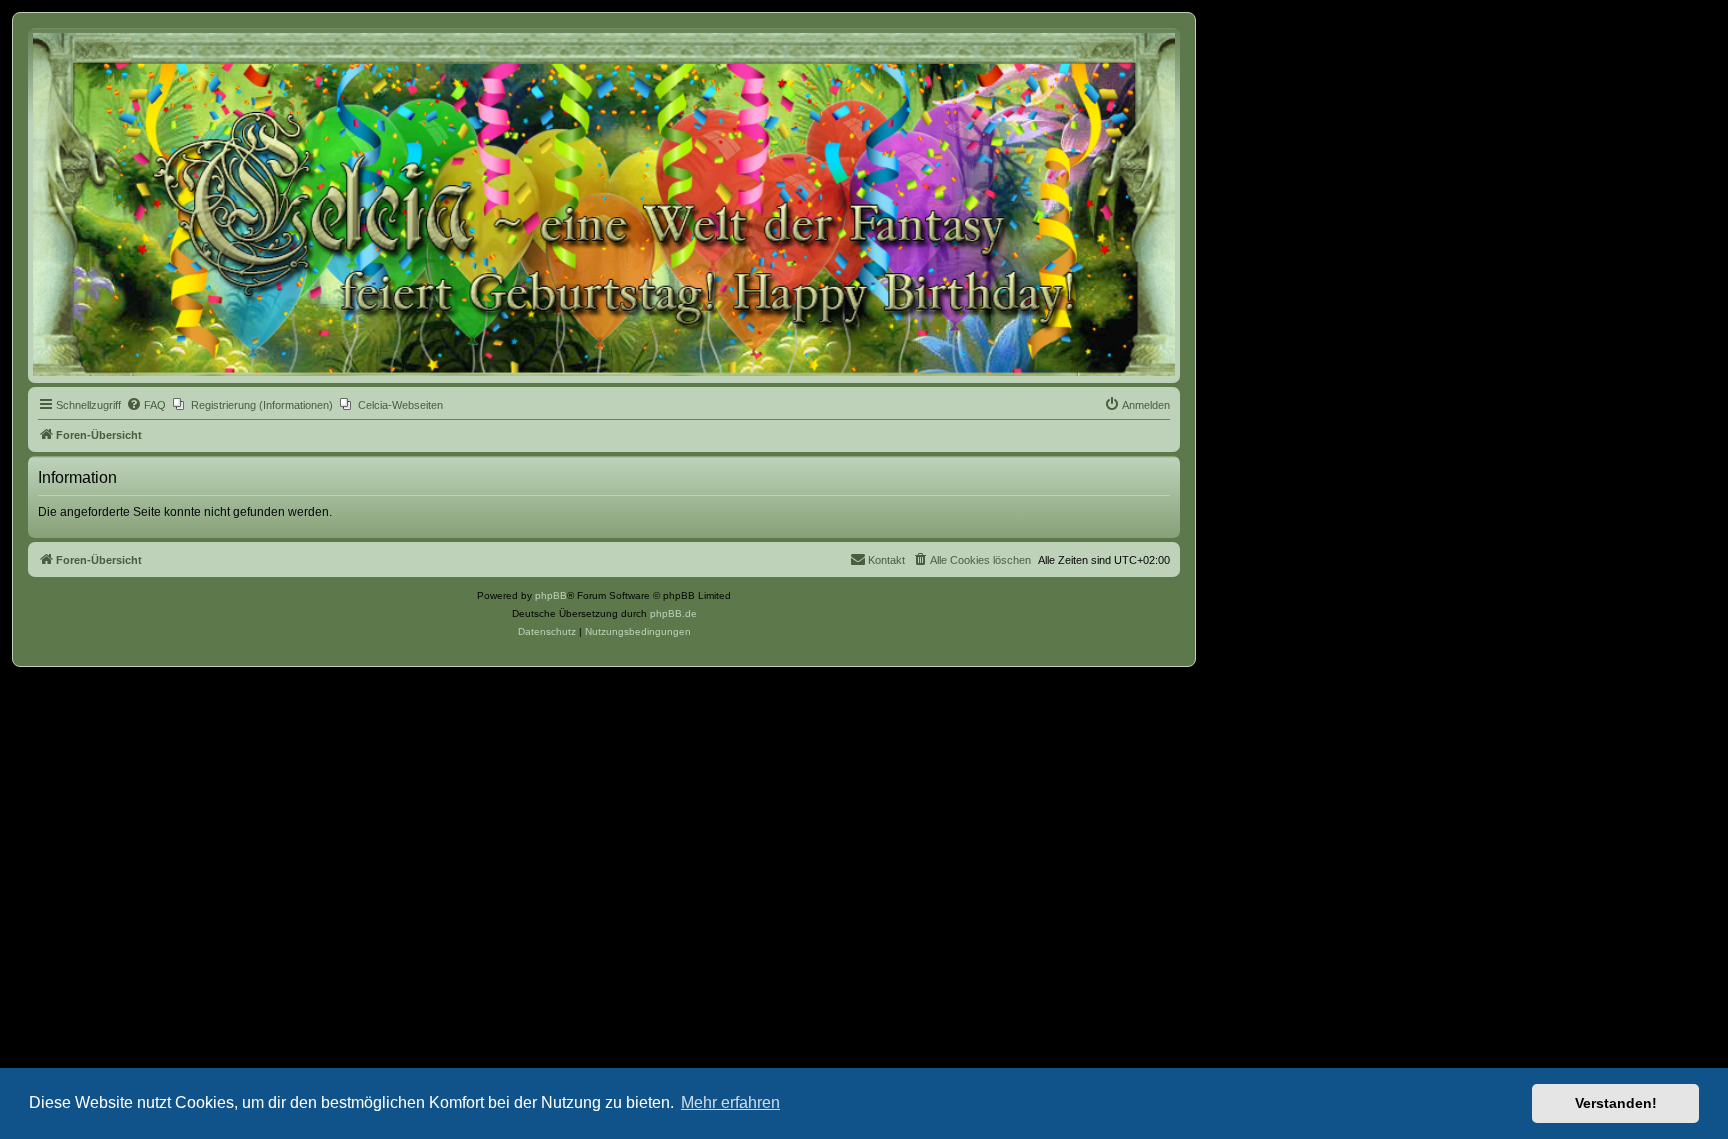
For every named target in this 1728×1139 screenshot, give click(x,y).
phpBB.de (673, 613)
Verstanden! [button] (1616, 1103)
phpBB (551, 595)
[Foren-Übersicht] (604, 204)
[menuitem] (146, 405)
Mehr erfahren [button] (730, 1102)
